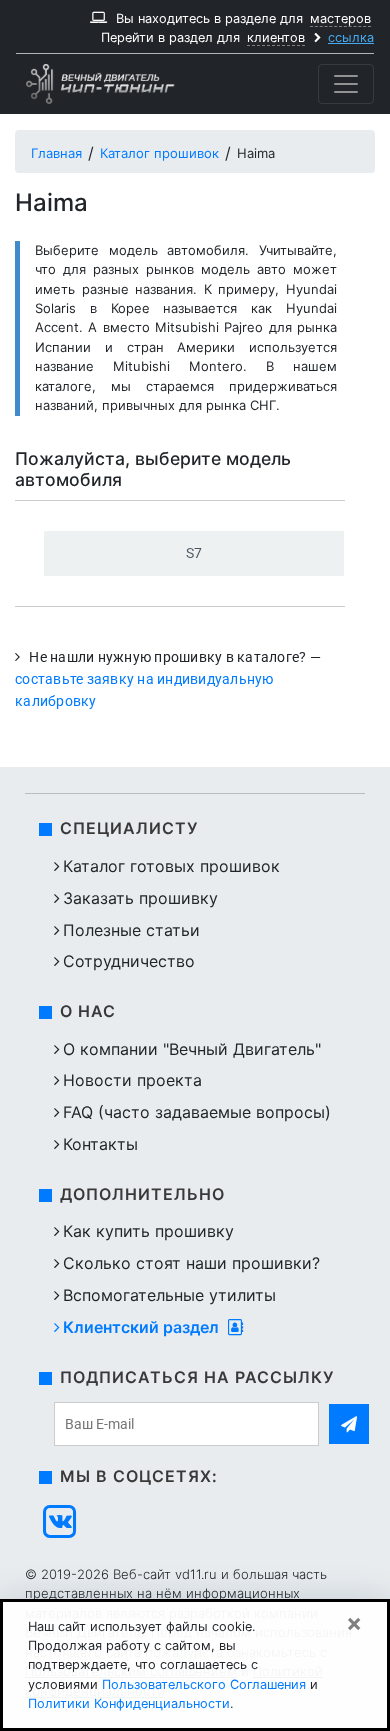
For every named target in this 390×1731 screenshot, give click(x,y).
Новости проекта (132, 1080)
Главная (56, 153)
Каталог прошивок (159, 153)
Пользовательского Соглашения (204, 1684)
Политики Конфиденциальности (129, 1703)
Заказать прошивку (140, 898)
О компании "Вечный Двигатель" (192, 1049)
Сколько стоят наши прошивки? (191, 1263)
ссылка (351, 37)
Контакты (100, 1144)
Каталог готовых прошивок (171, 866)
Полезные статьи (131, 930)
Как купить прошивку (148, 1231)
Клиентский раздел (143, 1327)
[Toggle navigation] (346, 84)
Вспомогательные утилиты (169, 1295)
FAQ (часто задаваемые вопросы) (197, 1112)
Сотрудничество (129, 961)
